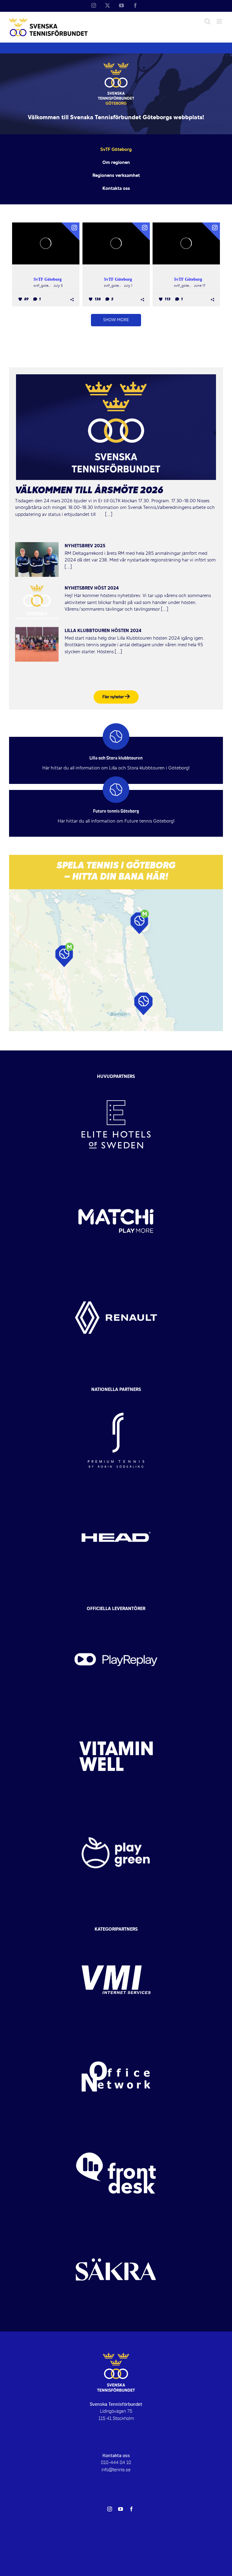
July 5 (58, 286)
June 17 (200, 286)
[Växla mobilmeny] (220, 21)
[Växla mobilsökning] (208, 21)
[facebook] (131, 2509)
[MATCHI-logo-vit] (116, 1178)
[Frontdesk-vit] (116, 2130)
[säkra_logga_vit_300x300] (116, 2227)
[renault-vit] (116, 1275)
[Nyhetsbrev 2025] (37, 560)
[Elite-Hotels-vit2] (116, 1082)
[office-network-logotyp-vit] (116, 2034)
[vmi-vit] (116, 1937)
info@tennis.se (116, 2470)
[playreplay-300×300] (116, 1617)
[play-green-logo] (116, 1810)
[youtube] (121, 2509)
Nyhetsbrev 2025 (85, 546)
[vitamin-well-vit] (116, 1713)
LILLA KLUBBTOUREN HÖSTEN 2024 (103, 631)
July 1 (128, 286)
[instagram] (110, 2509)
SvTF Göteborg (48, 279)
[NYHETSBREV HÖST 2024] (37, 602)
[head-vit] (116, 1494)
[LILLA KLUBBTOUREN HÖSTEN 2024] (37, 644)
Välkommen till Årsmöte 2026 (89, 491)
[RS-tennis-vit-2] (116, 1397)
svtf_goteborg (43, 286)
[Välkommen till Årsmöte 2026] (116, 427)
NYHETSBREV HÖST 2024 (92, 588)
